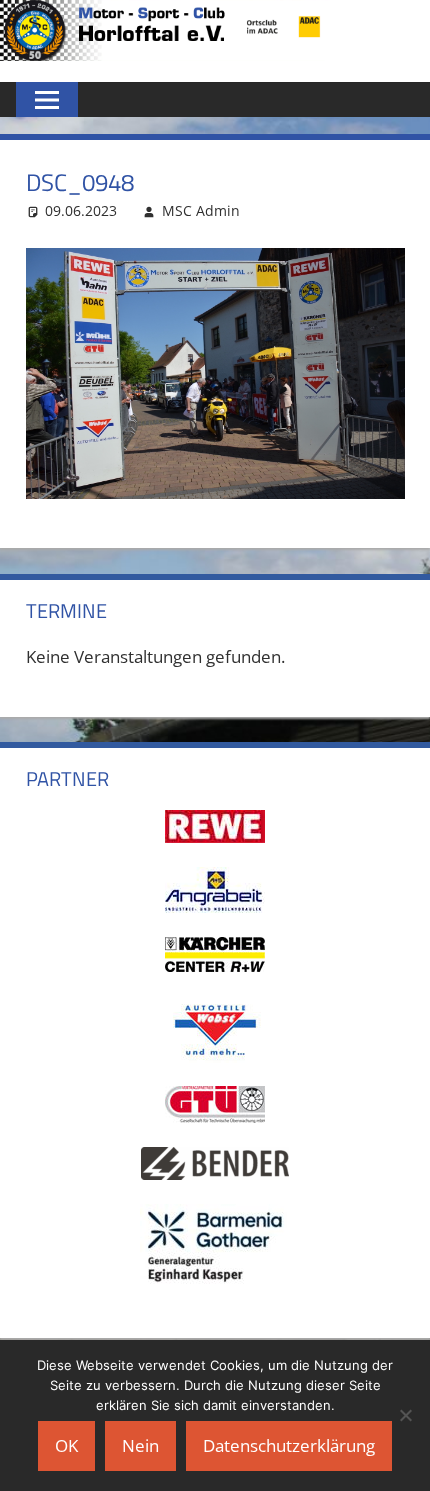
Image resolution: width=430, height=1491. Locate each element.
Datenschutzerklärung (289, 1445)
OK (66, 1445)
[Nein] (405, 1415)
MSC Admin (201, 210)
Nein (140, 1445)
